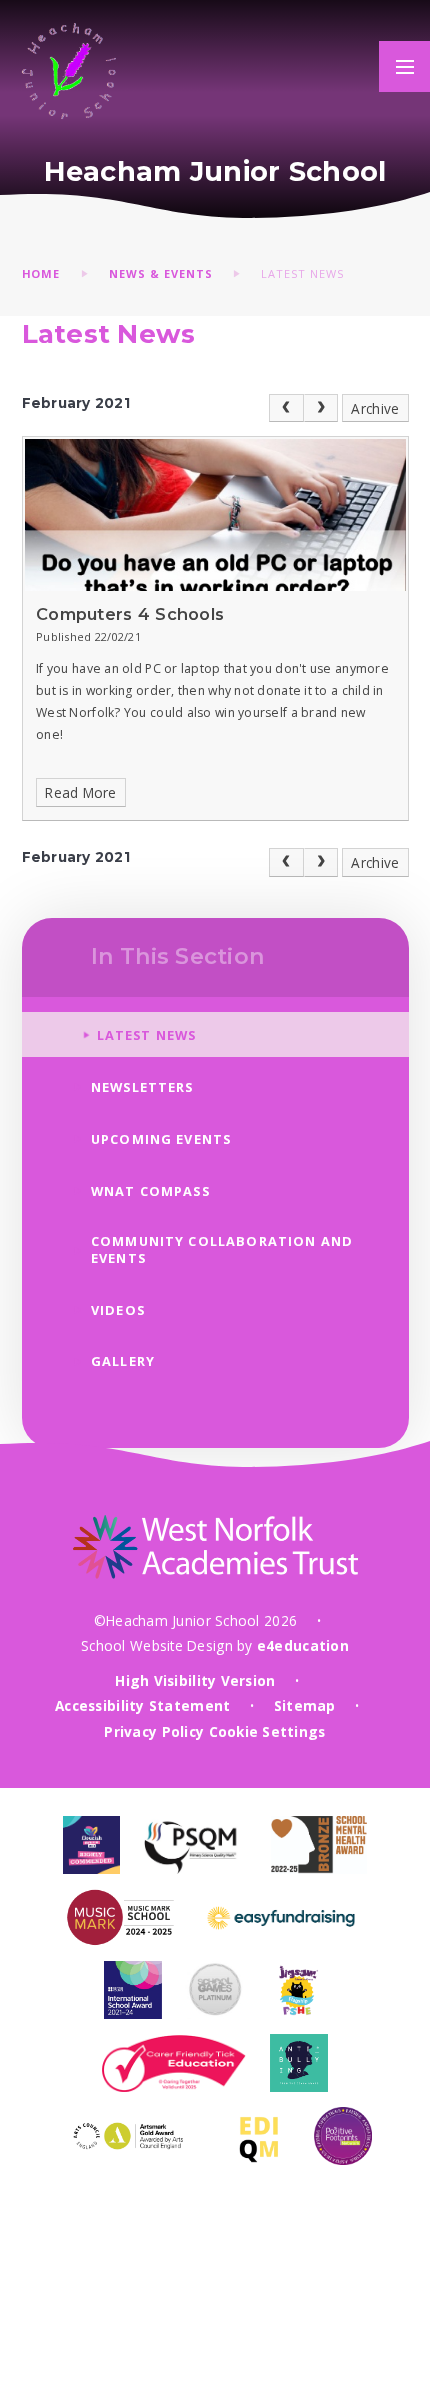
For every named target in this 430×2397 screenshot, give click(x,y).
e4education (303, 1645)
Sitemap (305, 1705)
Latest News (302, 273)
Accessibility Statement (142, 1705)
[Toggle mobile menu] (404, 66)
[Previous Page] (286, 408)
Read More (80, 792)
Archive (375, 408)
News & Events (161, 273)
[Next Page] (321, 408)
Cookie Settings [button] (267, 1731)
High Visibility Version (195, 1680)
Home (41, 273)
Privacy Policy (154, 1731)
